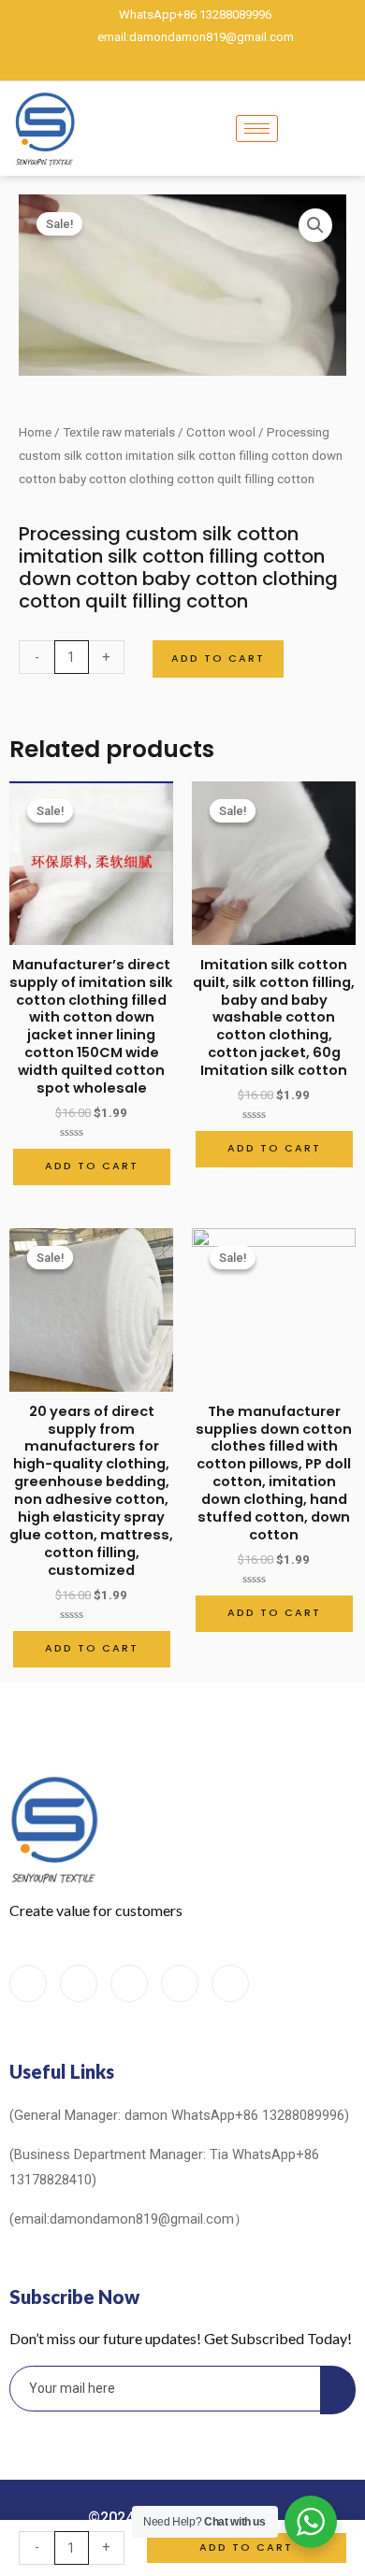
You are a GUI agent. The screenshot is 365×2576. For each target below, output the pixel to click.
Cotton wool (221, 432)
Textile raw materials (119, 432)
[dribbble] (180, 1983)
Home (35, 432)
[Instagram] (246, 63)
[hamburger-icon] (257, 129)
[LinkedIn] (182, 63)
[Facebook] (119, 63)
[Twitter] (151, 63)
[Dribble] (214, 63)
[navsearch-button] (343, 129)
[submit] (338, 2390)
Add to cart (218, 658)
